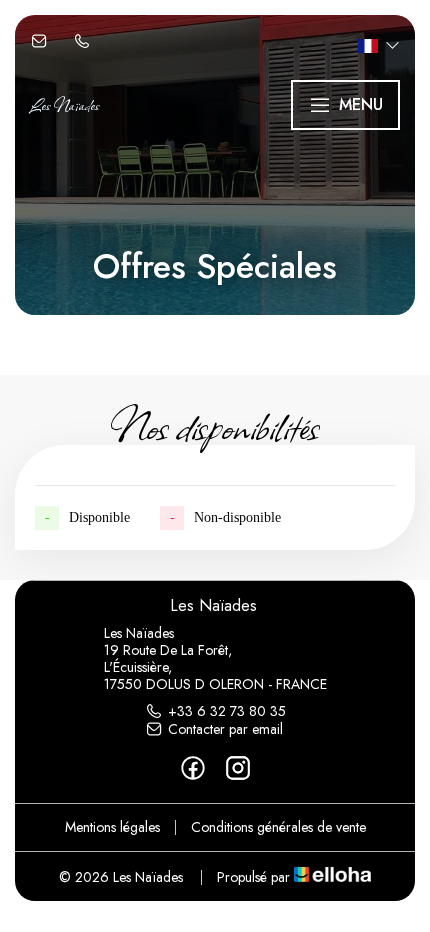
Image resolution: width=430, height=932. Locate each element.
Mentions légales (112, 827)
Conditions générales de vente (278, 827)
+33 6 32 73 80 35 (227, 711)
